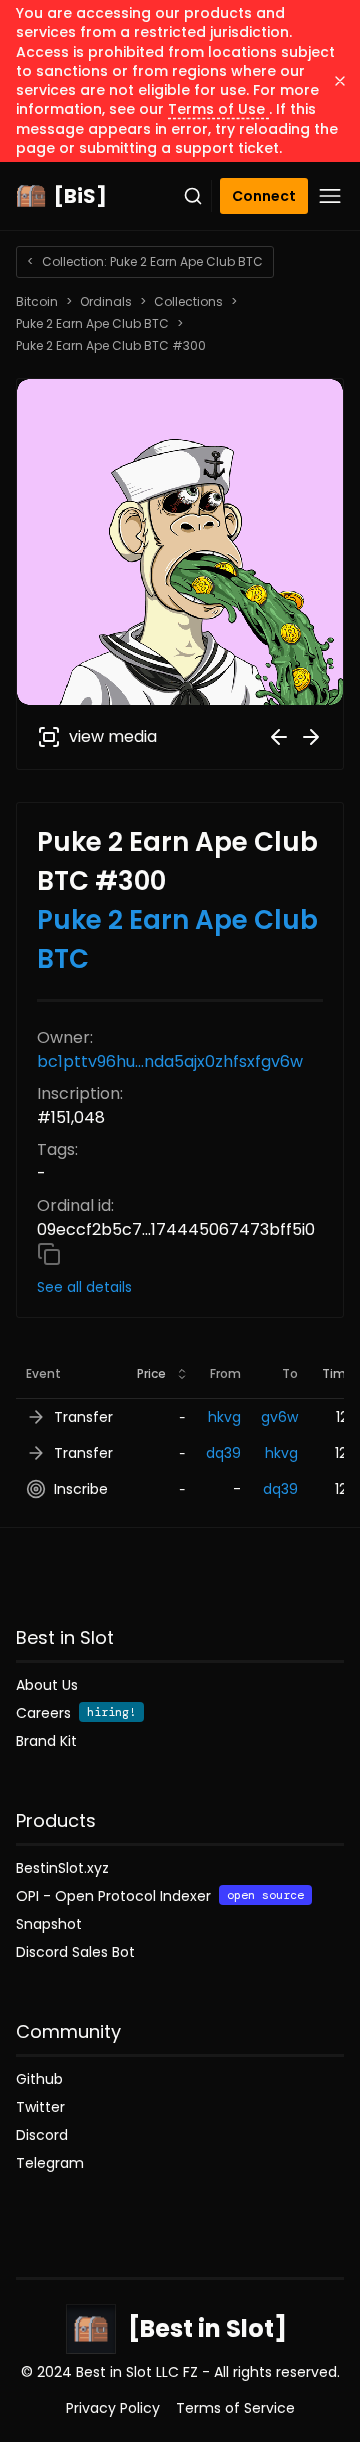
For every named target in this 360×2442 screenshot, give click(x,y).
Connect (264, 196)
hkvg (224, 1417)
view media (113, 736)
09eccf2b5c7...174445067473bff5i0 (176, 1229)
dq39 (223, 1453)
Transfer (83, 1417)
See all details (84, 1287)
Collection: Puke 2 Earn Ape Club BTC (145, 261)
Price (151, 1373)
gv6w (279, 1417)
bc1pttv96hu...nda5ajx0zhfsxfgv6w (170, 1061)
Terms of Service (235, 2408)
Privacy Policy (113, 2408)
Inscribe (81, 1489)
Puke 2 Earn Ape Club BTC (92, 324)
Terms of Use (218, 109)
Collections (188, 302)
